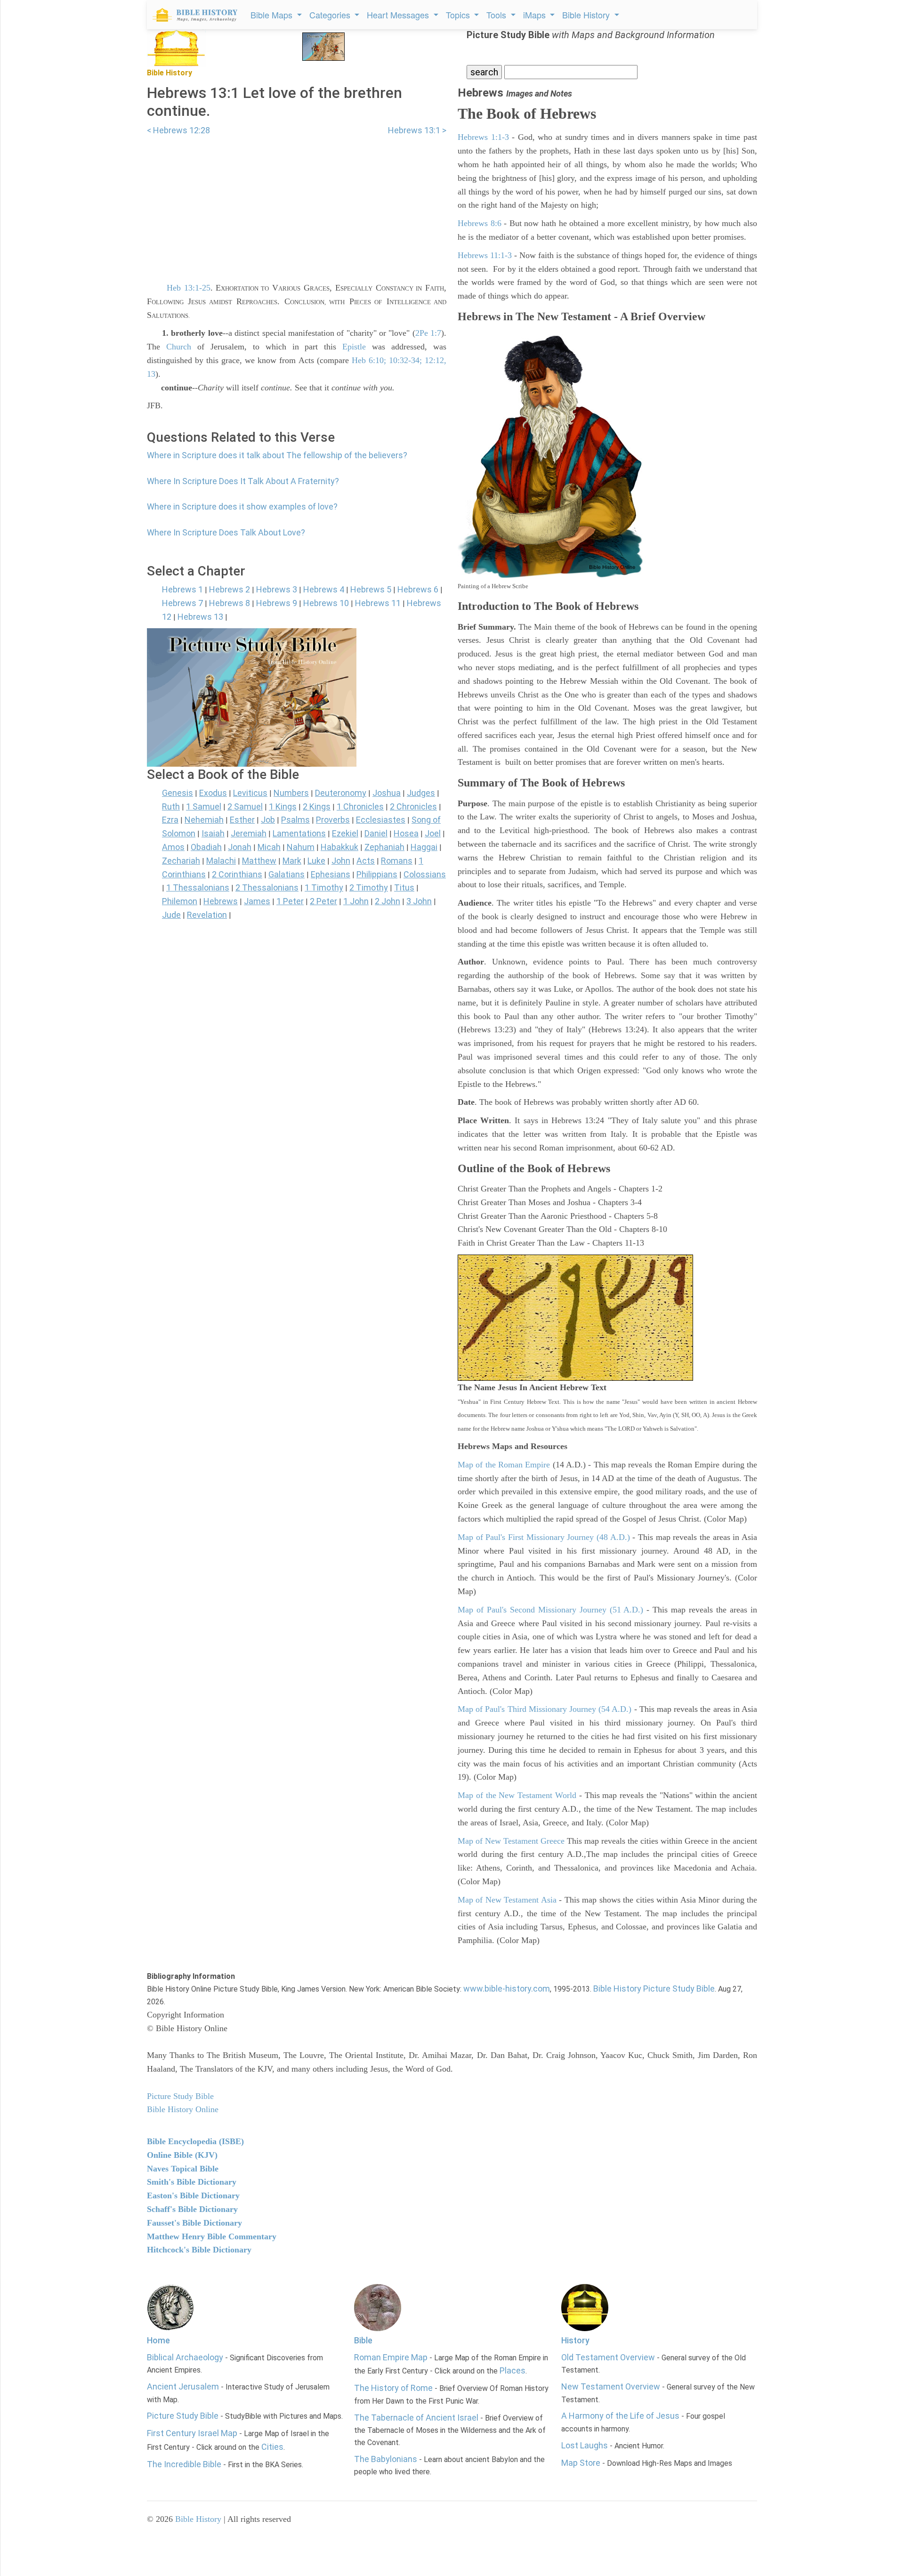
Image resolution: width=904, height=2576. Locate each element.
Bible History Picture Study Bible (654, 1989)
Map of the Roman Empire (504, 1465)
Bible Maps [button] (273, 15)
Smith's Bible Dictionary (192, 2182)
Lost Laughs (585, 2445)
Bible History (198, 2519)
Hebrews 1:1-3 (483, 137)
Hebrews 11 (378, 603)
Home (158, 2340)
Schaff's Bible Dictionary (192, 2209)
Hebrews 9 (277, 603)
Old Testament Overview (608, 2357)
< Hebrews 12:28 (178, 130)
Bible (363, 2340)
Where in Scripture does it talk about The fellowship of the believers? (277, 455)
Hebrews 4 (324, 589)
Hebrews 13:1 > (417, 130)
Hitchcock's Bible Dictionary (199, 2250)
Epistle (354, 347)
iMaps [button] (536, 15)
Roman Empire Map (391, 2357)
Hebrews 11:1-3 (485, 255)
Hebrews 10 (326, 603)
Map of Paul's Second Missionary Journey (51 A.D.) (551, 1610)
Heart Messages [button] (399, 15)
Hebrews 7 (182, 603)
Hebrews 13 (200, 617)
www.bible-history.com (507, 1989)
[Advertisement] (297, 203)
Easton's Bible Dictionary (193, 2195)
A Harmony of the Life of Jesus (620, 2416)
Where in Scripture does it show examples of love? (242, 506)
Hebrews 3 (277, 589)
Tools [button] (497, 15)
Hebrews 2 (230, 589)
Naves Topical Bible (183, 2169)
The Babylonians (386, 2459)
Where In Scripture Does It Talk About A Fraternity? (243, 481)
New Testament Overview (611, 2386)
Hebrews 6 (418, 589)
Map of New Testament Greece (511, 1841)
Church (179, 347)
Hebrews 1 (182, 589)
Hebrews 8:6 (480, 223)
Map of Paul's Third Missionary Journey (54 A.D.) (545, 1709)
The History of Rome (393, 2388)
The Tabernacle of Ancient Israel (416, 2418)
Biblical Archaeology (185, 2357)
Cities (272, 2447)
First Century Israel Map (192, 2433)
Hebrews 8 (230, 603)
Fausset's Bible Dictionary (194, 2223)
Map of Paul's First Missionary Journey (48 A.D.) (544, 1537)
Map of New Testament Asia (507, 1900)
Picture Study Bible (183, 2416)
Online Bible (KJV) (182, 2155)
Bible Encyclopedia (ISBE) (195, 2141)
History (575, 2340)
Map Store (581, 2463)
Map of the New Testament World (517, 1795)
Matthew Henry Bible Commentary (212, 2236)
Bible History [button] (587, 15)
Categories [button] (331, 15)
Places (513, 2370)
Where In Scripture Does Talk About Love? (226, 532)
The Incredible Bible (184, 2464)
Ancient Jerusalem (183, 2386)
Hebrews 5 (371, 589)
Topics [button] (459, 15)
